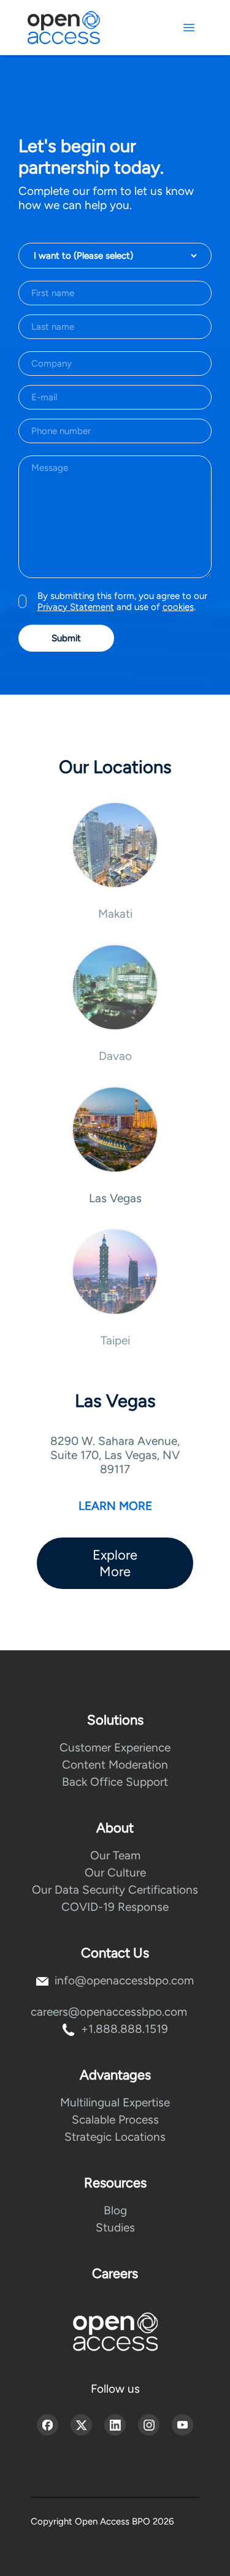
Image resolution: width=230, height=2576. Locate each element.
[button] (115, 861)
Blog (115, 2210)
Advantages (115, 2075)
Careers (115, 2273)
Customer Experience (115, 1747)
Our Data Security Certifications (115, 1890)
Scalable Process (115, 2120)
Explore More (115, 1563)
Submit (66, 638)
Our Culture (115, 1873)
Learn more (115, 1506)
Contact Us (115, 1953)
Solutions (115, 1720)
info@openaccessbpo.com (124, 1980)
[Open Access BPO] (115, 2332)
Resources (115, 2183)
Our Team (115, 1855)
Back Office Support (115, 1782)
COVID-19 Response (115, 1907)
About (115, 1828)
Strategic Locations (115, 2137)
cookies (178, 607)
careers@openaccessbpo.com (109, 2012)
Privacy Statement (76, 607)
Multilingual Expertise (115, 2102)
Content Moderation (115, 1765)
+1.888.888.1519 (125, 2029)
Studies (115, 2227)
